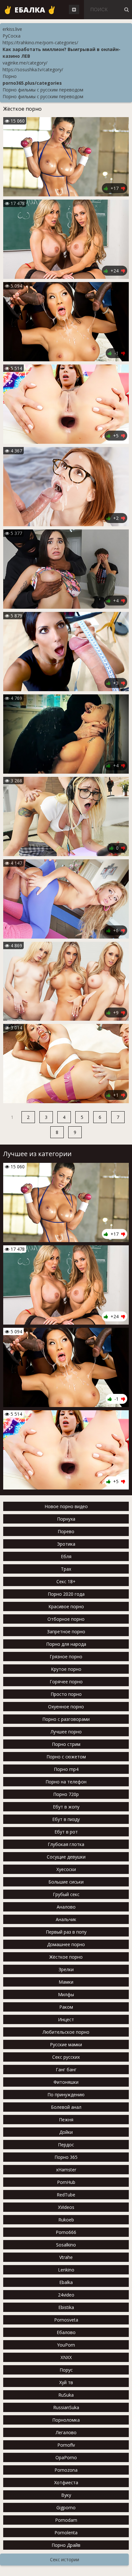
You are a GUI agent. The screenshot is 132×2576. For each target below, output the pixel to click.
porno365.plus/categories (32, 83)
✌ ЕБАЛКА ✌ (30, 10)
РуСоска (12, 36)
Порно (10, 76)
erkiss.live (12, 29)
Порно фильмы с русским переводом (43, 90)
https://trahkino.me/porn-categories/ (40, 43)
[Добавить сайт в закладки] (74, 9)
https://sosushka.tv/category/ (33, 69)
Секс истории (65, 2559)
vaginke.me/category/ (25, 63)
